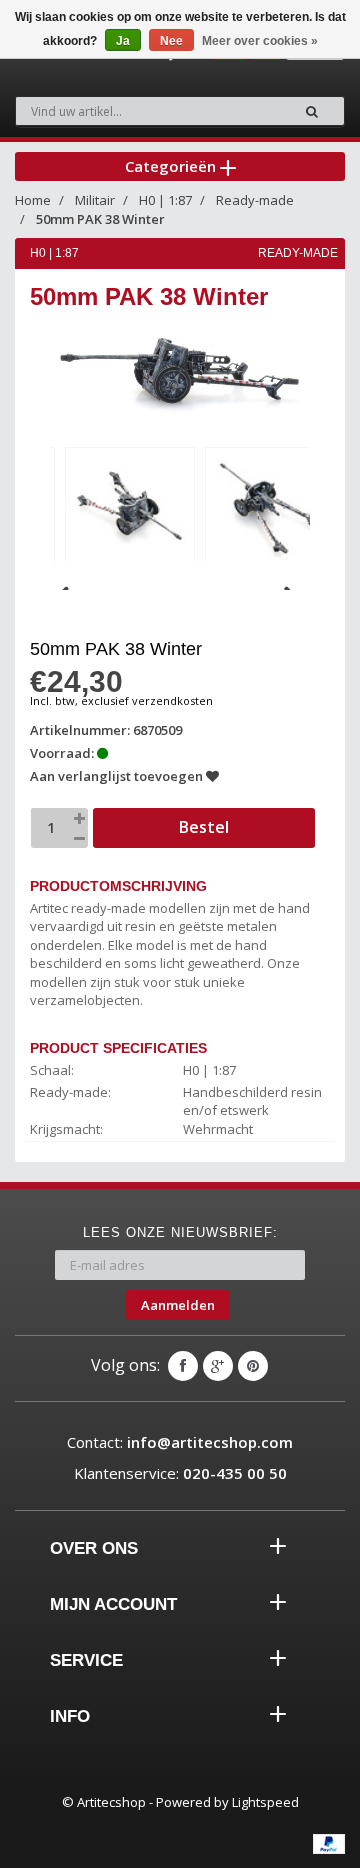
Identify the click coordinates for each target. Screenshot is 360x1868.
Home (33, 200)
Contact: (180, 1442)
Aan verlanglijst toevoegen (118, 776)
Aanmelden (178, 1305)
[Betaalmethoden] (329, 1844)
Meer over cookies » (260, 41)
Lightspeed (265, 1802)
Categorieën (172, 166)
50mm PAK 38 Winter (100, 219)
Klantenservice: (180, 1473)
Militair (95, 200)
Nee (171, 41)
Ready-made (255, 200)
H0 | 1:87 (165, 200)
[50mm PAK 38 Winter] (130, 509)
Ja (123, 41)
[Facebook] (183, 1366)
